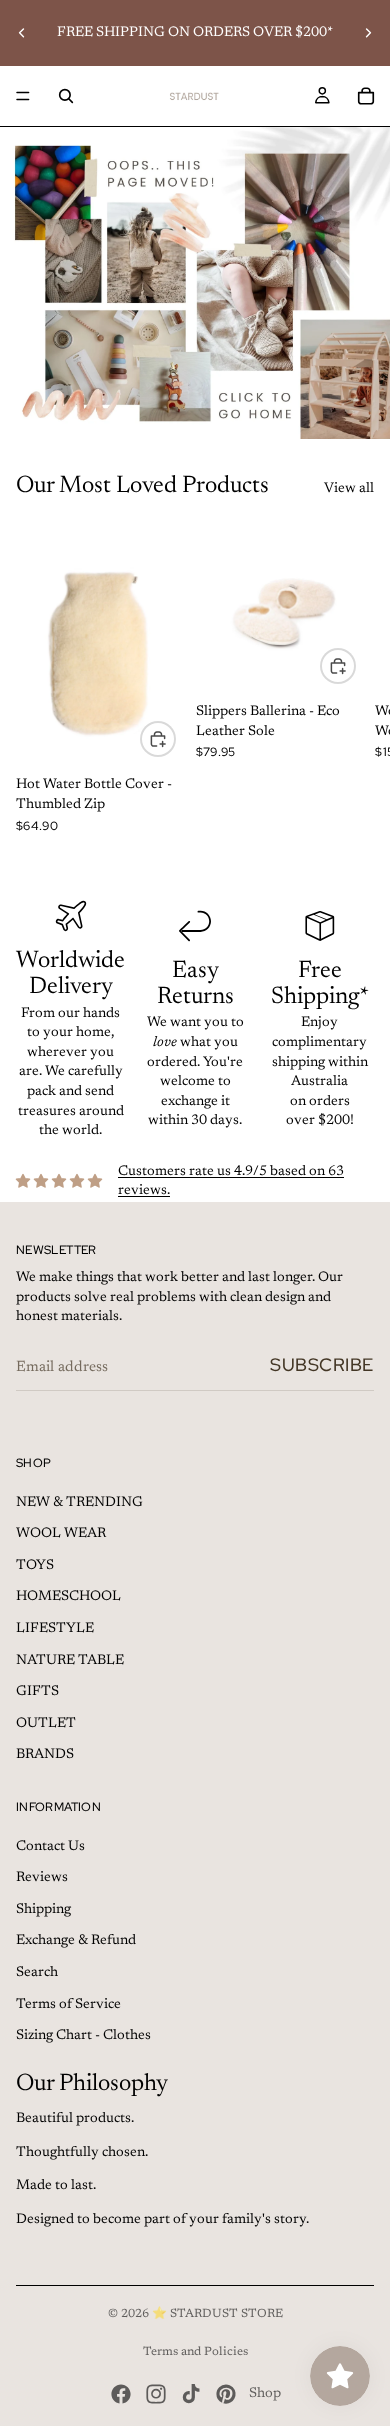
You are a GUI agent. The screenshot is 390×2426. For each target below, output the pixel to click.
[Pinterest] (226, 2394)
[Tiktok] (191, 2394)
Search (37, 1973)
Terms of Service (68, 2005)
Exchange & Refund (76, 1941)
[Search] (66, 96)
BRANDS (45, 1755)
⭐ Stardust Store (217, 2314)
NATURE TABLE (70, 1661)
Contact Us (50, 1847)
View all (349, 489)
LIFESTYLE (55, 1629)
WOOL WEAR (61, 1534)
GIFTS (37, 1692)
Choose (175, 738)
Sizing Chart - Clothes (83, 2036)
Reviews (42, 1878)
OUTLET (46, 1724)
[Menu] (23, 96)
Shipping (43, 1910)
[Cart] (366, 96)
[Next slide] (368, 33)
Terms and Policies (195, 2352)
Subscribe (322, 1364)
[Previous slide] (22, 33)
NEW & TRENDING (79, 1503)
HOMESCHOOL (68, 1597)
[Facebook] (121, 2394)
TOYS (35, 1566)
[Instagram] (156, 2394)
